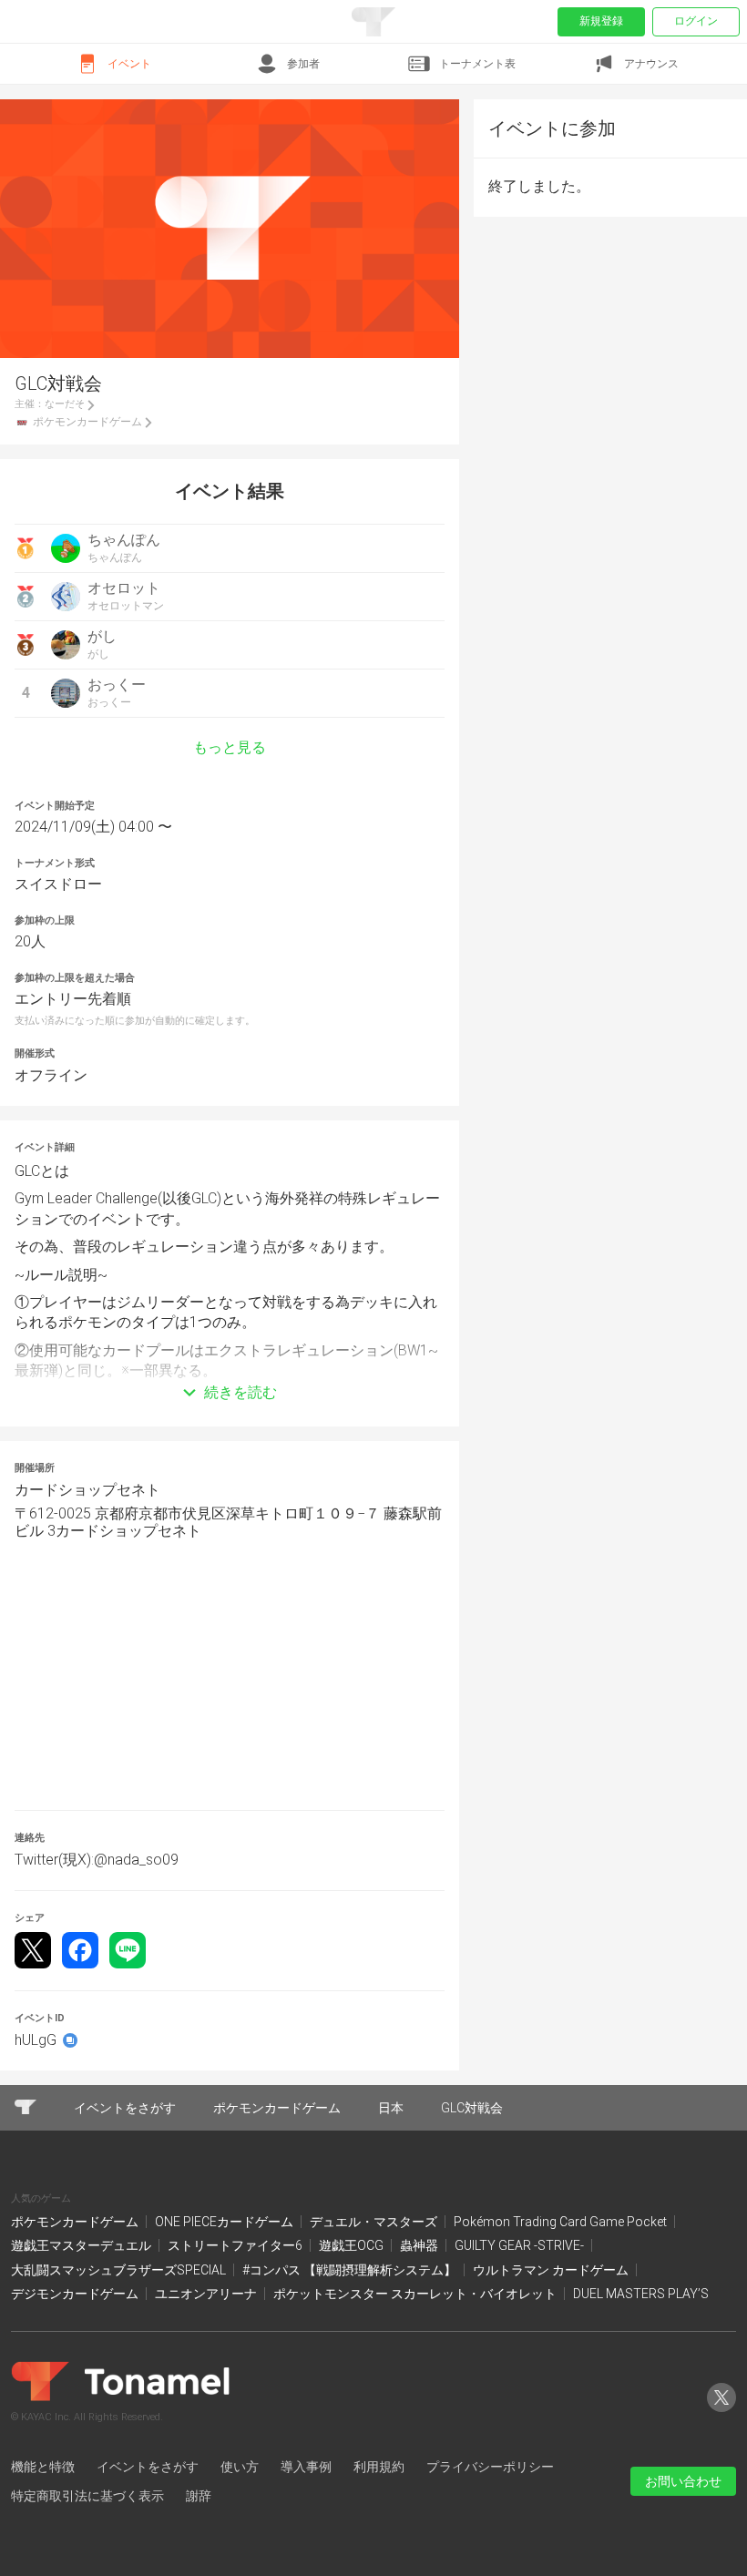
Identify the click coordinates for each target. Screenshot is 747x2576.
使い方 (240, 2467)
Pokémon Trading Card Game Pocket (562, 2222)
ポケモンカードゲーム (76, 2222)
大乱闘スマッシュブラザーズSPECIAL (120, 2270)
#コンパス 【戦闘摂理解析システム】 (351, 2270)
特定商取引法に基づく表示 (87, 2496)
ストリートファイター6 (236, 2245)
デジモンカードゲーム (76, 2294)
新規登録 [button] (601, 21)
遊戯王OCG (353, 2245)
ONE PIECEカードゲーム (225, 2222)
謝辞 (199, 2496)
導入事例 (306, 2467)
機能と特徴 (43, 2467)
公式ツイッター (721, 2412)
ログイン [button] (696, 21)
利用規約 (379, 2467)
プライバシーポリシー (490, 2467)
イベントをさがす (148, 2467)
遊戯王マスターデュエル (82, 2245)
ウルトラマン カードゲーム (552, 2270)
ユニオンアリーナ (207, 2294)
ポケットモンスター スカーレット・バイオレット (416, 2294)
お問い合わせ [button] (683, 2481)
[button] (230, 1365)
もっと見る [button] (230, 748)
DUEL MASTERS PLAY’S (641, 2294)
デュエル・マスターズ (375, 2222)
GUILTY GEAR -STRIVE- (521, 2245)
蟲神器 (420, 2245)
